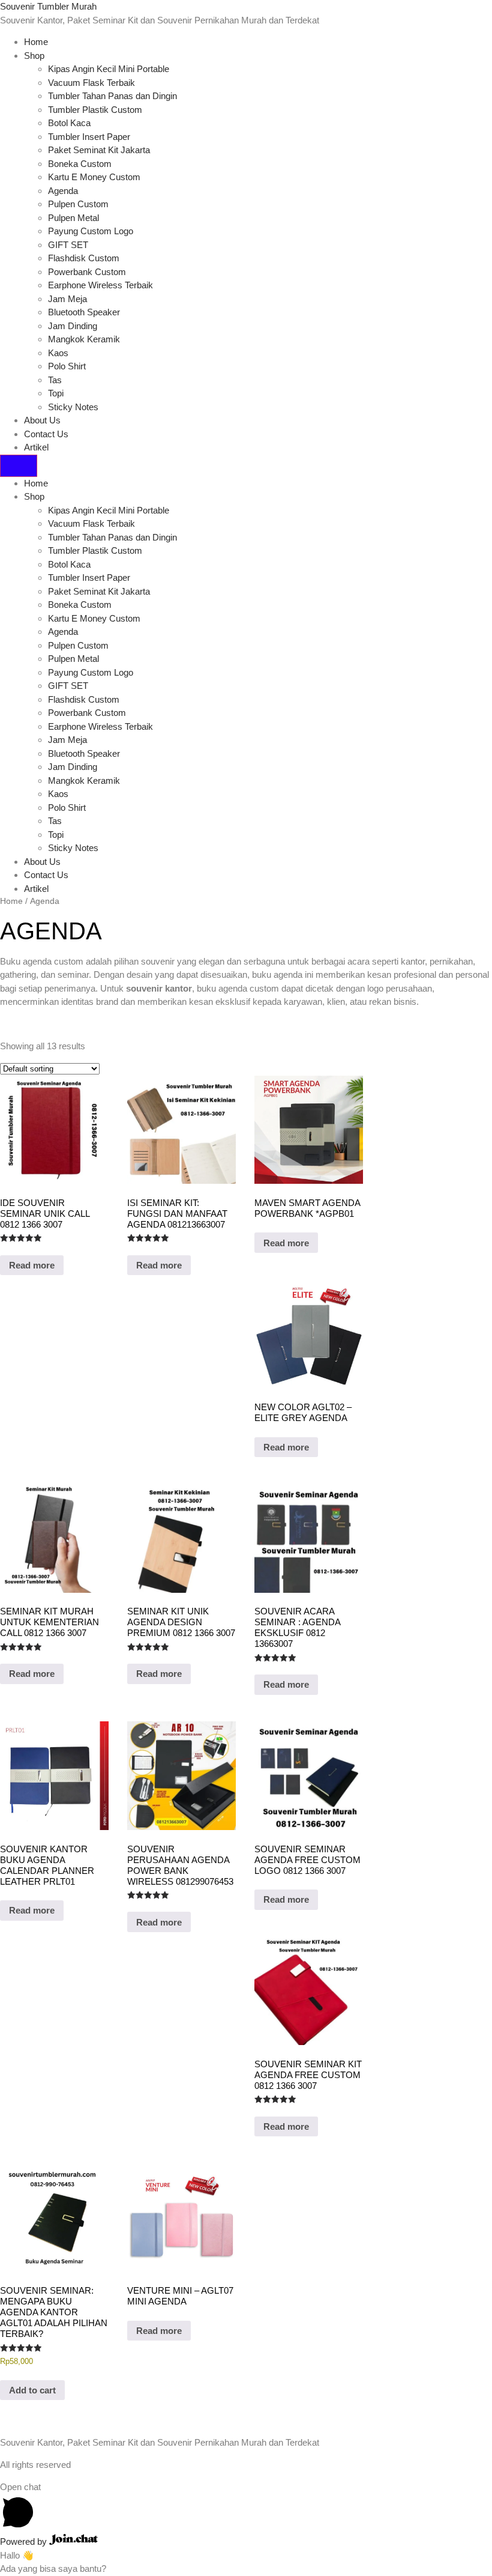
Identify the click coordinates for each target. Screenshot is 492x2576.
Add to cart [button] (32, 2390)
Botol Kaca (69, 123)
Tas (55, 380)
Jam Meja (67, 299)
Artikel (36, 447)
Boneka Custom (80, 164)
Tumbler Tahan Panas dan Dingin (112, 96)
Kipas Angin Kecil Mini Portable (109, 69)
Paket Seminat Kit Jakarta (99, 150)
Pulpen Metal (73, 218)
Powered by (25, 2541)
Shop (34, 56)
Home (36, 42)
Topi (56, 393)
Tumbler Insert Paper (89, 137)
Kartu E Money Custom (94, 177)
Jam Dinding (73, 326)
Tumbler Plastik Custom (95, 110)
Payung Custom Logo (91, 231)
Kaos (58, 353)
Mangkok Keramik (84, 339)
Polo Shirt (67, 366)
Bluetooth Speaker (84, 312)
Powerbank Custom (87, 272)
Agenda (63, 191)
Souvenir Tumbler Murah (48, 6)
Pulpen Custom (78, 204)
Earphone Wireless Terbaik (100, 285)
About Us (42, 420)
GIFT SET (68, 245)
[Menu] (19, 466)
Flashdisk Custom (84, 258)
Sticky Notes (73, 407)
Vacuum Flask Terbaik (91, 83)
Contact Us (46, 434)
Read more (32, 1265)
